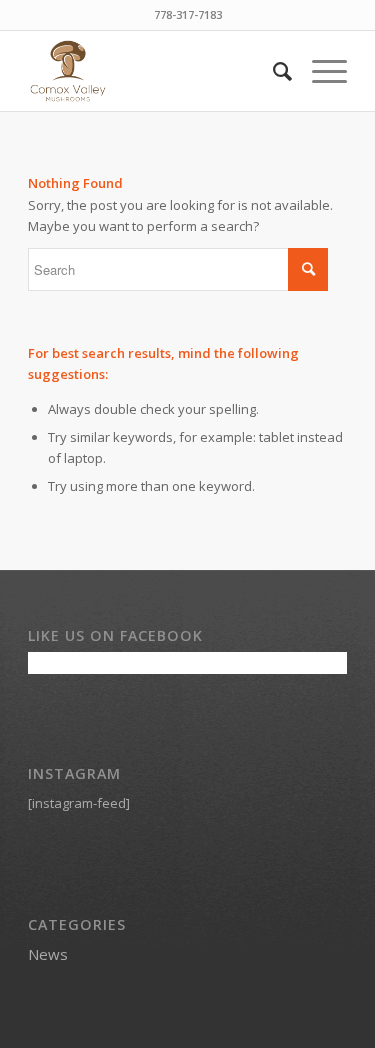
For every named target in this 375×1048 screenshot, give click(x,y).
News (48, 954)
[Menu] (319, 71)
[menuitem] (272, 71)
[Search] (272, 71)
